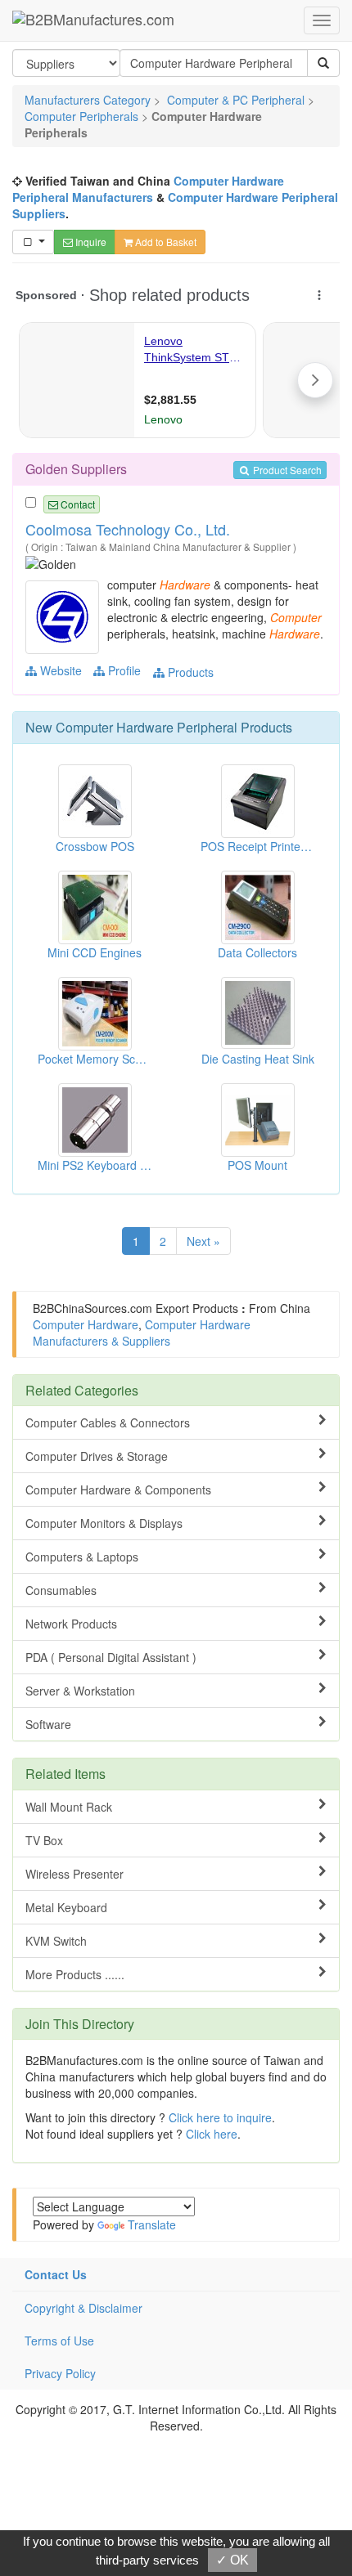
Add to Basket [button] (165, 242)
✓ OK (232, 2560)
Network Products (71, 1624)
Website (59, 670)
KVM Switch (56, 1941)
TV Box (44, 1840)
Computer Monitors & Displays (104, 1523)
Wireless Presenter (74, 1874)
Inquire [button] (90, 242)
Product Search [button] (286, 470)
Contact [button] (77, 504)
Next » (203, 1241)
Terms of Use (59, 2341)
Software (48, 1724)
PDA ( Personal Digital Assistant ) (111, 1657)
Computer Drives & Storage (97, 1456)
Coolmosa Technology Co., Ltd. (128, 529)
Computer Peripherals (81, 116)
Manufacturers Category (88, 100)
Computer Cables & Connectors (108, 1422)
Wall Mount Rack (69, 1807)
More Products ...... (75, 1974)
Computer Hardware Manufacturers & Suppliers (142, 1333)
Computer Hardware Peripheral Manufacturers (148, 189)
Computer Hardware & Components (118, 1490)
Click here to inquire (220, 2117)
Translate (152, 2224)
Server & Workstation (80, 1691)
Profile (123, 670)
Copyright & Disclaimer (83, 2308)
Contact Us (56, 2274)
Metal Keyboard (66, 1907)
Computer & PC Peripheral (236, 100)
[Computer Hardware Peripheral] (64, 616)
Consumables (61, 1590)
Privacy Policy (60, 2373)
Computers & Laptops (82, 1557)
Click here (212, 2134)
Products (189, 672)
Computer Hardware (86, 1324)
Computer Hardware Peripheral (147, 727)
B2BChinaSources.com (93, 1308)
